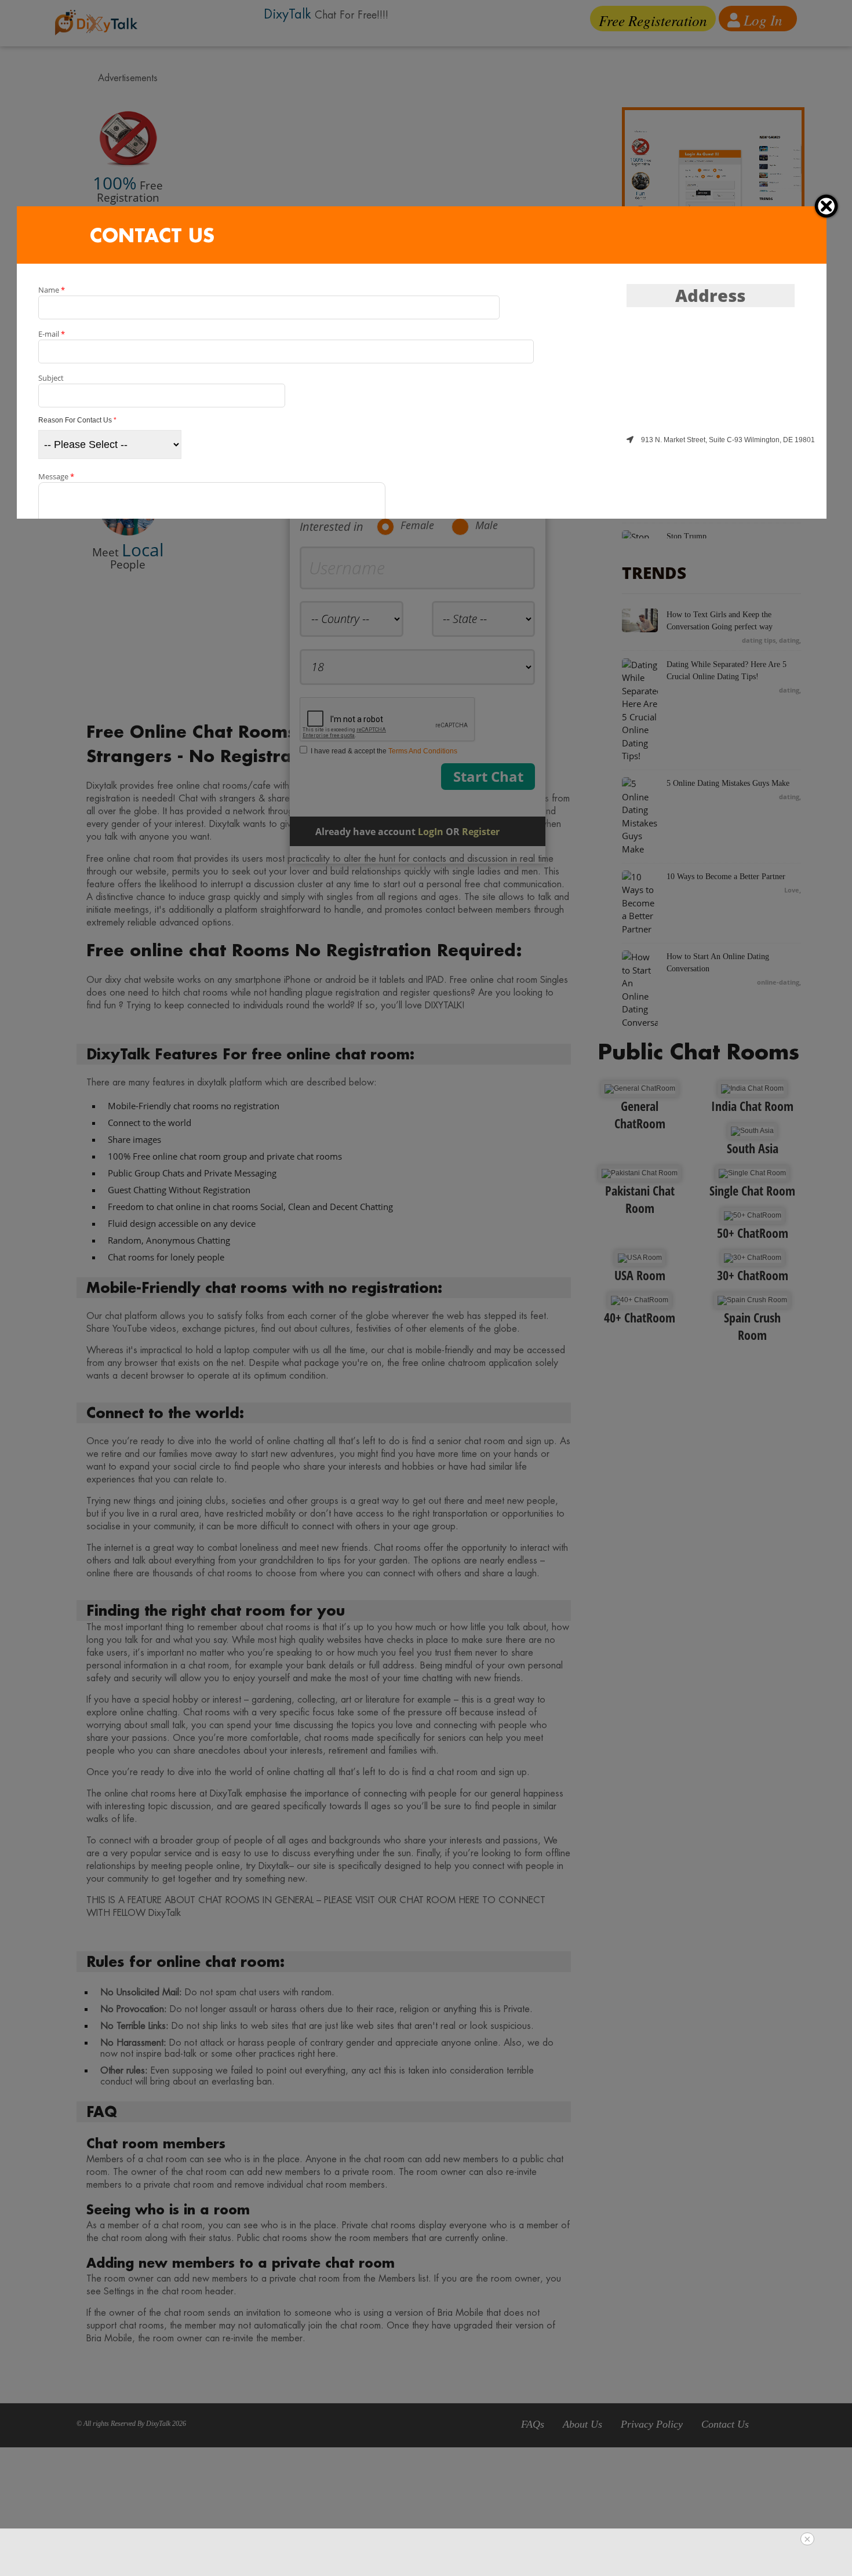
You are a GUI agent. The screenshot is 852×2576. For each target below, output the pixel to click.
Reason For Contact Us (77, 420)
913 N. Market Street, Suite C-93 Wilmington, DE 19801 (727, 440)
